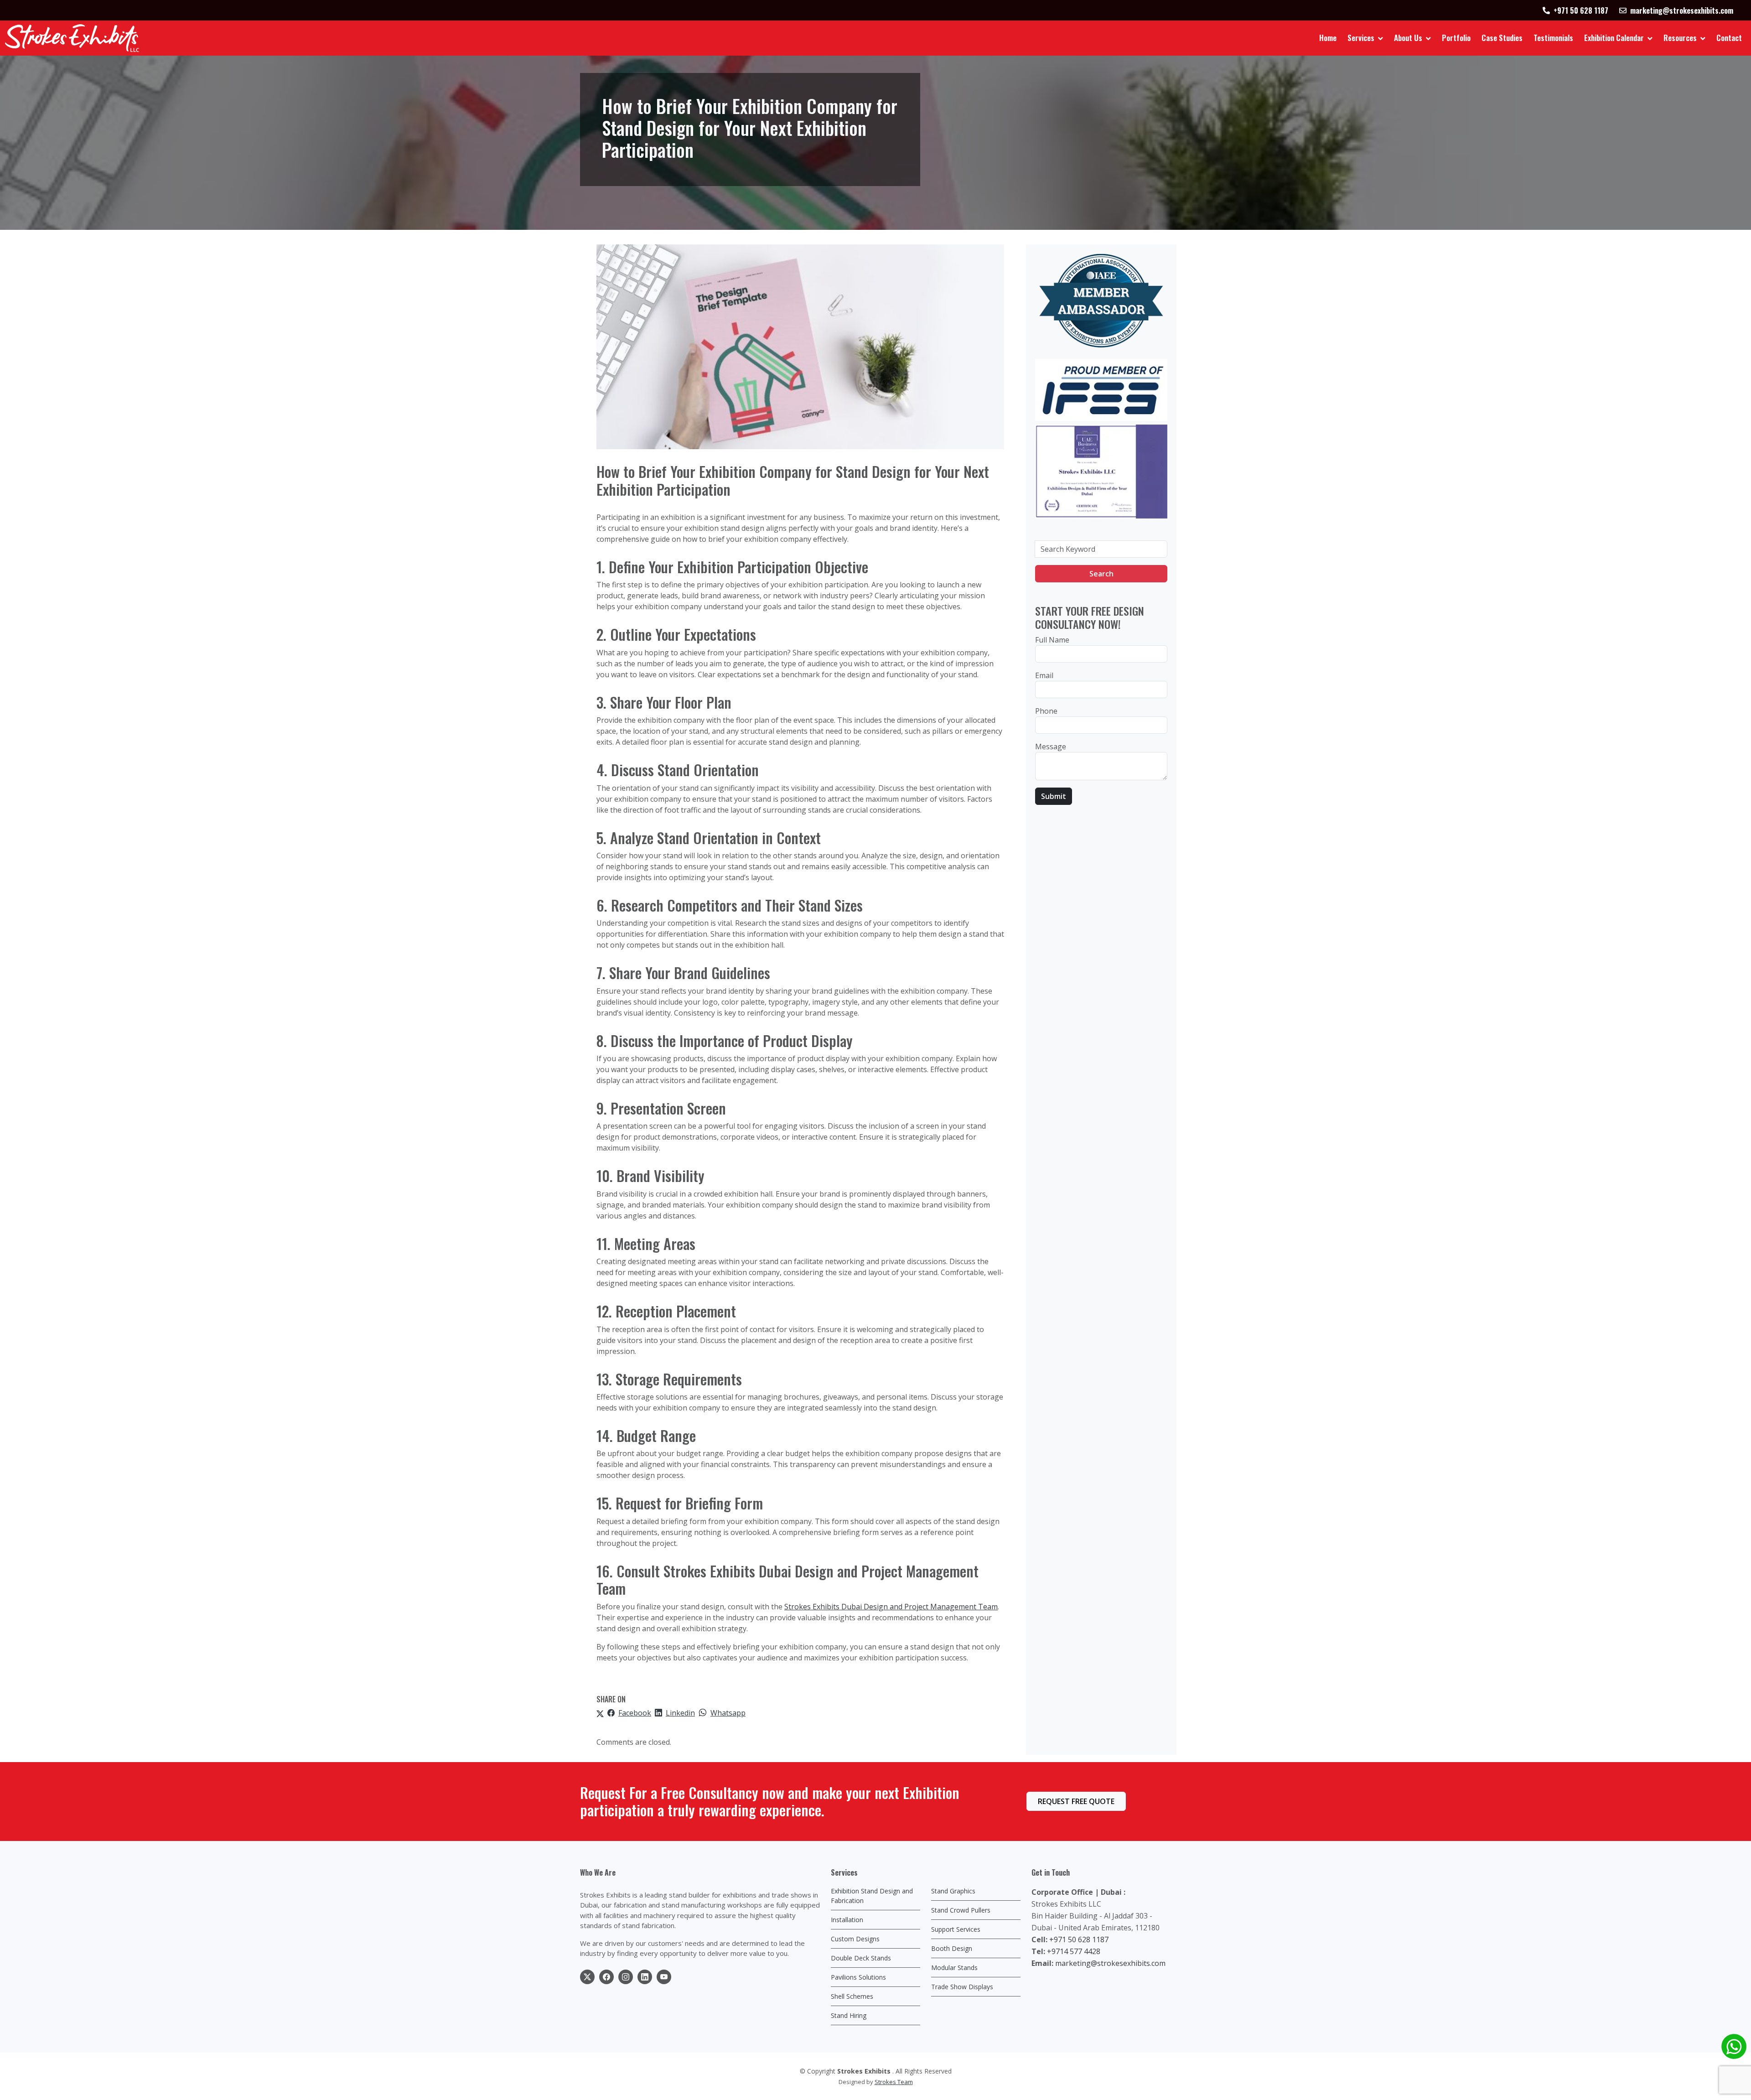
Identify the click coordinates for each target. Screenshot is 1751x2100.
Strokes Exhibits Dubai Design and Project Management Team (891, 1607)
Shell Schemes (852, 1996)
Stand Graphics (953, 1891)
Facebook (635, 1713)
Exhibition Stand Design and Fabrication (872, 1896)
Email (1044, 675)
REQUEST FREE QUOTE (1076, 1801)
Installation (847, 1920)
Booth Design (952, 1948)
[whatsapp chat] (1734, 2046)
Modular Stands (954, 1968)
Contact (1729, 38)
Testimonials (1553, 38)
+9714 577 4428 (1074, 1951)
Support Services (956, 1929)
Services (1361, 38)
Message (1051, 747)
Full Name (1052, 640)
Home (1328, 38)
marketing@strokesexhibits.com (1110, 1963)
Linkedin (680, 1713)
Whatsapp (728, 1713)
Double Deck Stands (861, 1958)
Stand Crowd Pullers (961, 1910)
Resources (1680, 38)
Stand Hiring (849, 2015)
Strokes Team (894, 2082)
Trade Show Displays (962, 1987)
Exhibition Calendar (1614, 38)
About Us (1408, 38)
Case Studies (1502, 38)
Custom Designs (855, 1939)
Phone (1046, 711)
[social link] (587, 1977)
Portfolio (1456, 38)
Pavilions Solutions (858, 1977)
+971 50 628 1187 (1079, 1939)
